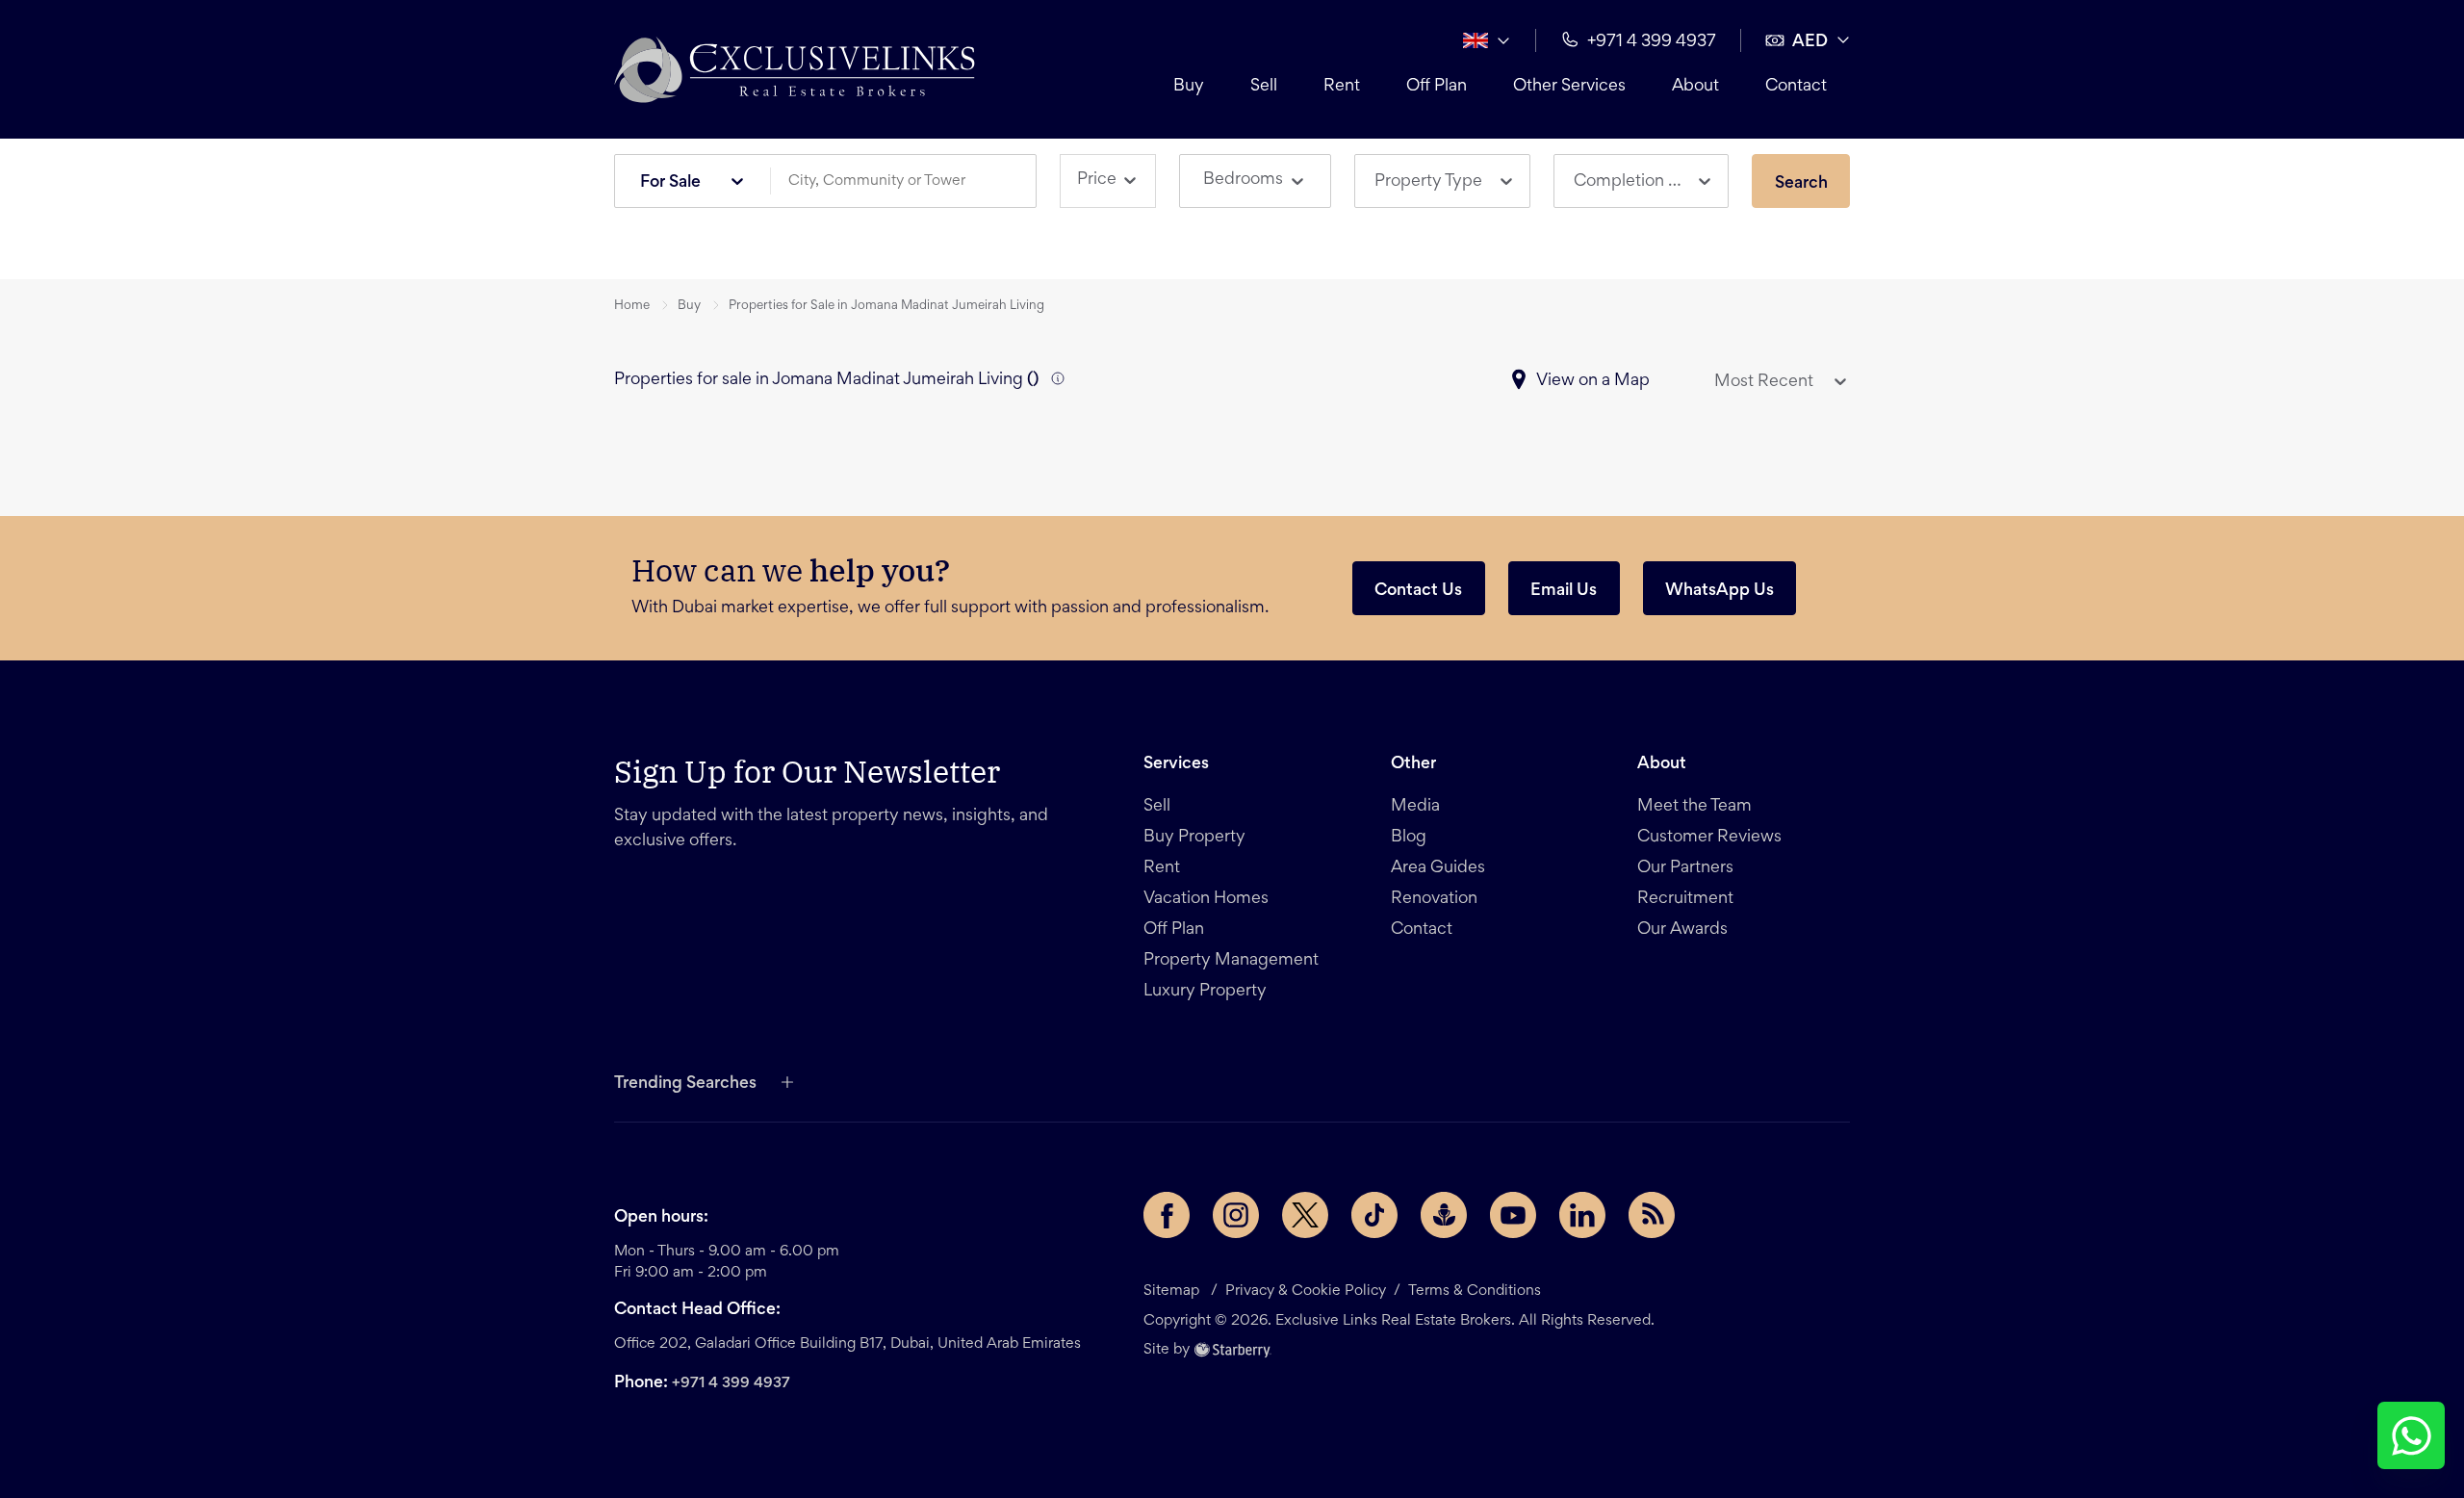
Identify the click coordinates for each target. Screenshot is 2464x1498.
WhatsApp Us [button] (1720, 591)
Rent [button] (1342, 87)
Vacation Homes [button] (1206, 899)
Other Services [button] (1569, 87)
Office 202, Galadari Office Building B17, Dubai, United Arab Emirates (847, 1344)
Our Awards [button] (1682, 930)
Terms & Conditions (1475, 1291)
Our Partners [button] (1685, 868)
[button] (795, 69)
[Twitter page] (1305, 1215)
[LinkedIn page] (1582, 1215)
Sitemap (1171, 1291)
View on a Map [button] (1593, 381)
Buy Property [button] (1194, 838)
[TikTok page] (1374, 1215)
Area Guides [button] (1438, 868)
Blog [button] (1409, 838)
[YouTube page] (1513, 1215)
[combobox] (911, 181)
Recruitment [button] (1685, 899)
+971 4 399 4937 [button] (1652, 42)
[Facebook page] (1167, 1215)
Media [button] (1415, 807)
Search (1801, 184)
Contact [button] (1796, 87)
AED (1810, 42)
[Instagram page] (1236, 1215)
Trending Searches (685, 1084)
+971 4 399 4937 (731, 1383)
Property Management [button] (1231, 961)
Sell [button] (1264, 87)
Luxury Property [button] (1205, 992)
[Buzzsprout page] (1444, 1215)
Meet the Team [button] (1694, 807)
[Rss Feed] (1652, 1215)
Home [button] (632, 306)
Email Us (1564, 591)
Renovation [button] (1434, 899)
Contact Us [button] (1418, 591)
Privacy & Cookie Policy (1306, 1291)
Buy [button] (1189, 87)
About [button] (1695, 87)
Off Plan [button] (1437, 87)
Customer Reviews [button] (1709, 838)
